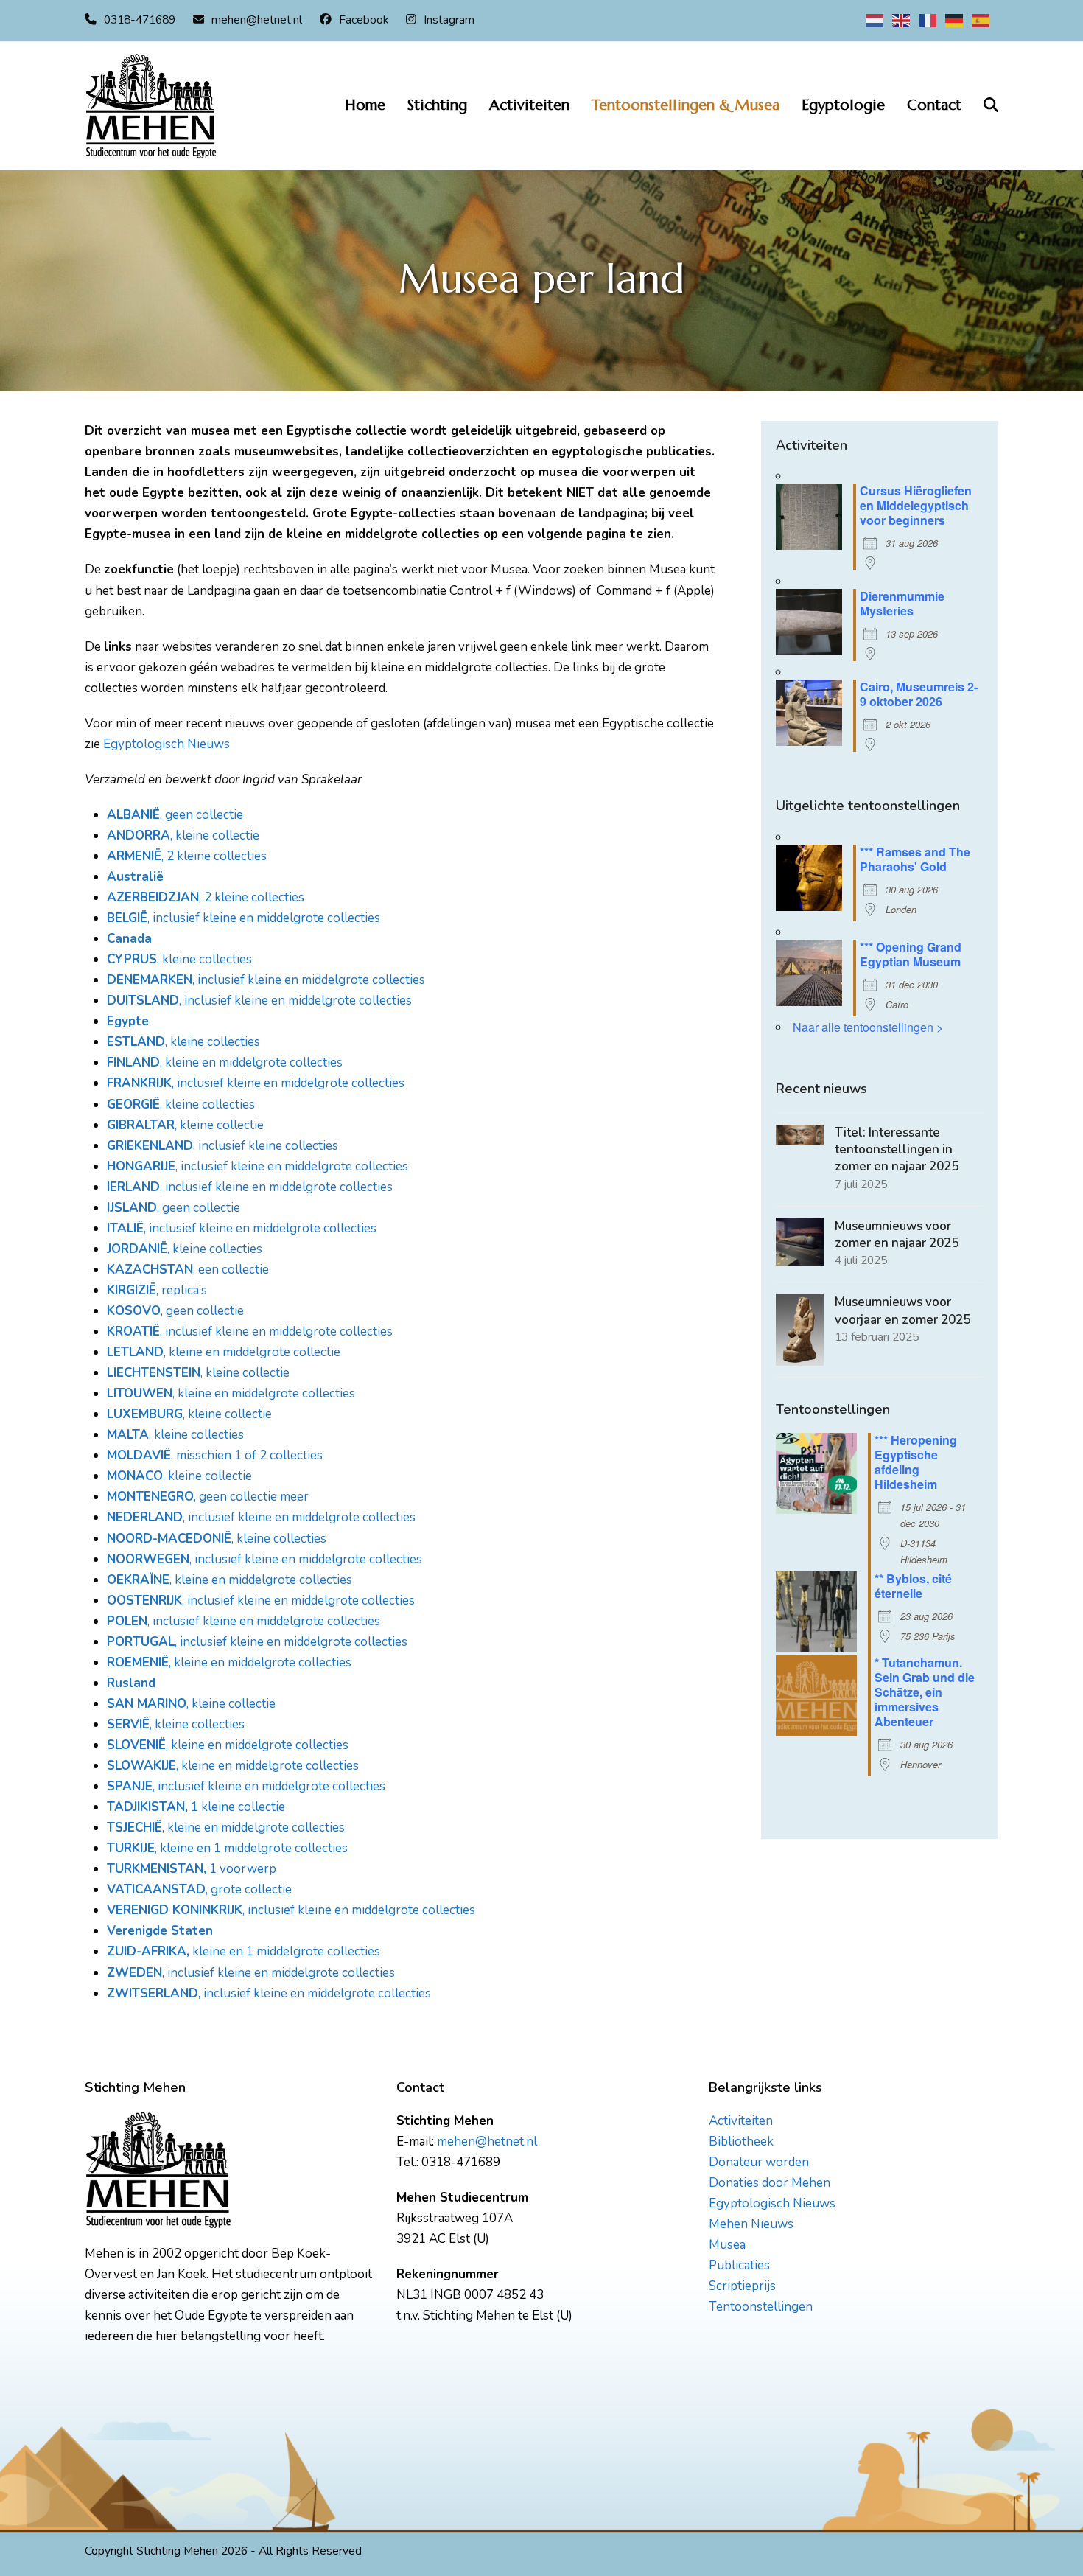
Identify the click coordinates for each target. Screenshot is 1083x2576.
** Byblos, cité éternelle (913, 1586)
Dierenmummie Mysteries (902, 603)
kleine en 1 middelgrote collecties (285, 1951)
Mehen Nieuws (751, 2224)
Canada (129, 939)
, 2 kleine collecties (187, 856)
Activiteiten (741, 2121)
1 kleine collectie (196, 1807)
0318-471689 (140, 20)
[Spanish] (981, 20)
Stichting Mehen (177, 2551)
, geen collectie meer (208, 1497)
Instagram (449, 20)
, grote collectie (199, 1889)
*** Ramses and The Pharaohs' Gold (915, 859)
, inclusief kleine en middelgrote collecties (243, 918)
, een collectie (188, 1270)
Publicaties (739, 2265)
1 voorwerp (241, 1869)
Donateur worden (759, 2162)
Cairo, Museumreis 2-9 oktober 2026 (919, 694)
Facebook (364, 20)
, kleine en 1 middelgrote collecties (227, 1848)
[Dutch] (875, 20)
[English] (902, 20)
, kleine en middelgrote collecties (225, 1062)
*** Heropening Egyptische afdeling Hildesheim (916, 1462)
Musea (727, 2245)
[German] (955, 20)
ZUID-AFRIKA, (148, 1951)
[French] (928, 20)
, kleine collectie (183, 835)
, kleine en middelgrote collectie (224, 1352)
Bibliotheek (741, 2142)
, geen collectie (175, 815)
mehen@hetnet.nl (257, 20)
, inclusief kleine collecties (222, 1146)
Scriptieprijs (742, 2286)
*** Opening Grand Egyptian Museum (911, 954)
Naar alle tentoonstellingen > (868, 1027)
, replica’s (157, 1290)
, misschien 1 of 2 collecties (215, 1455)
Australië (135, 877)
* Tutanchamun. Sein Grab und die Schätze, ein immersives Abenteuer (925, 1692)
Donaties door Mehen (770, 2183)
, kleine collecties (179, 959)
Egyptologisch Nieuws (167, 744)
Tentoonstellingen (761, 2307)
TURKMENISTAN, (157, 1869)
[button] (991, 106)
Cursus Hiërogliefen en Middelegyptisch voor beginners (916, 505)
